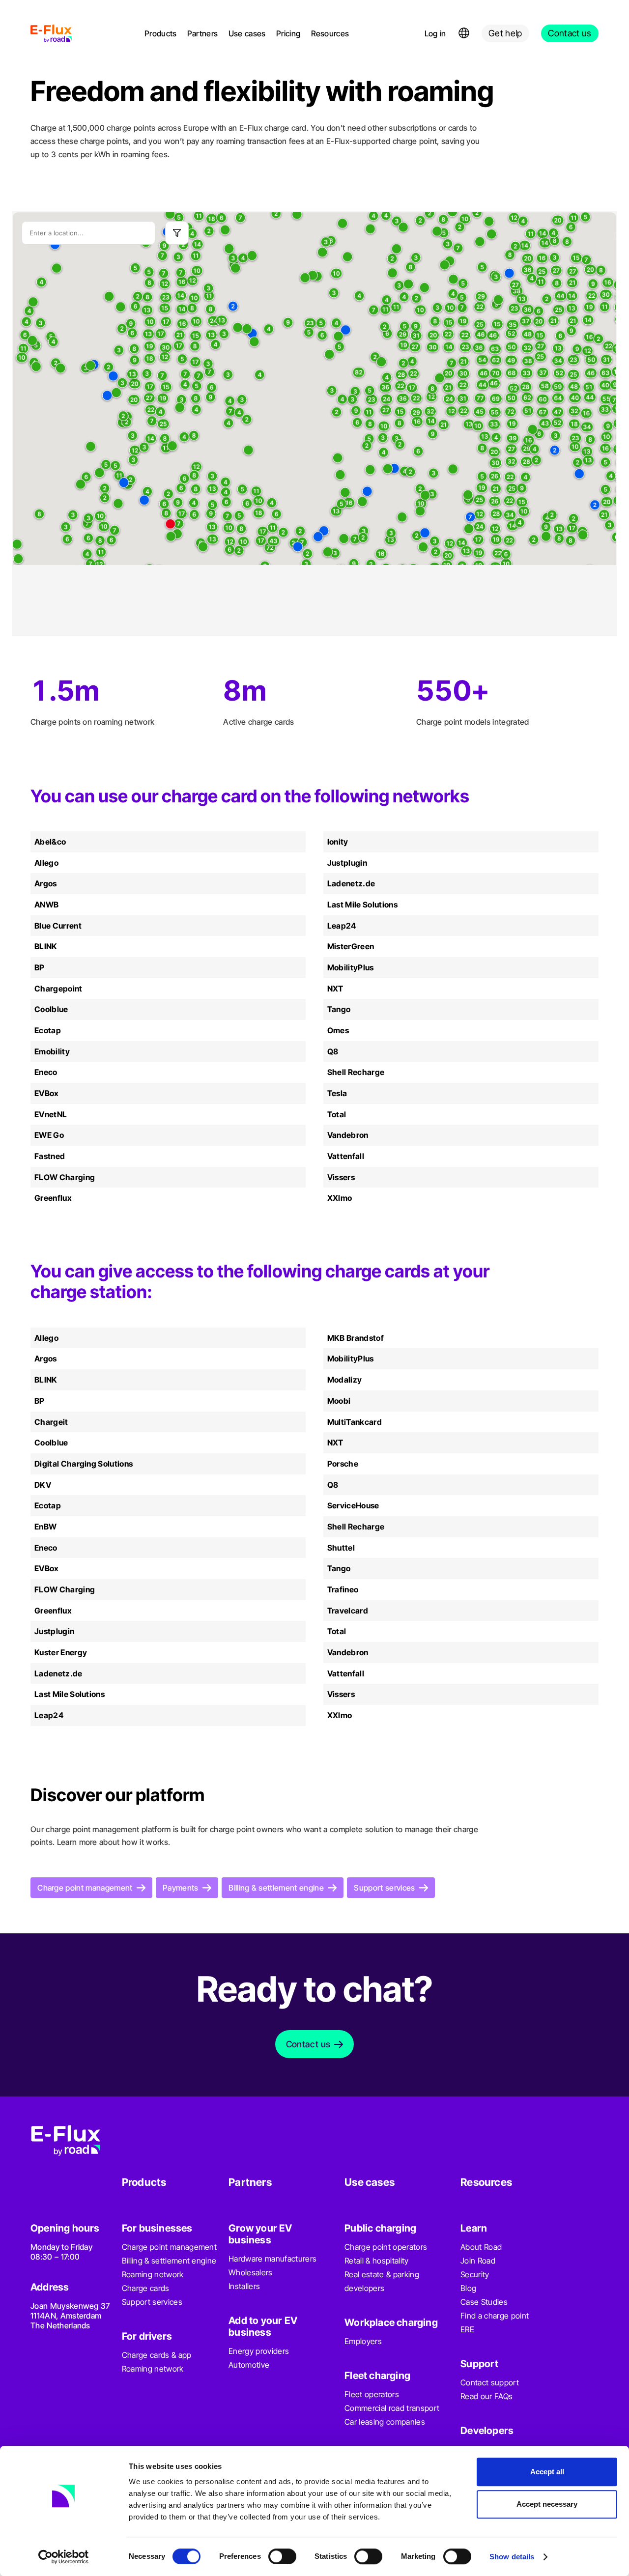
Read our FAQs (486, 2396)
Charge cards (146, 2288)
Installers (244, 2286)
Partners (203, 33)
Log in (435, 33)
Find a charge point (495, 2316)
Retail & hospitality (376, 2261)
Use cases (247, 33)
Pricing (288, 33)
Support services (152, 2302)
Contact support (490, 2382)
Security (475, 2274)
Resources (330, 33)
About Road (481, 2247)
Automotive (249, 2365)
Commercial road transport (392, 2408)
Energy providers (259, 2351)
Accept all (547, 2472)
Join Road (478, 2261)
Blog (468, 2288)
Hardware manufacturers (272, 2259)
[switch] (282, 2556)
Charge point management (169, 2247)
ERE (467, 2329)
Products (161, 33)
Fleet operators (372, 2394)
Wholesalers (251, 2272)
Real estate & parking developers (382, 2281)
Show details (512, 2557)
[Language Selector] (464, 33)
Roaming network (153, 2274)
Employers (363, 2341)
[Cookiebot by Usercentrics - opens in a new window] (64, 2557)
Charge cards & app (157, 2355)
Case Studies (484, 2302)
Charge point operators (386, 2247)
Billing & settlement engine (169, 2261)
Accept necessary (547, 2504)
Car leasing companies (385, 2422)
